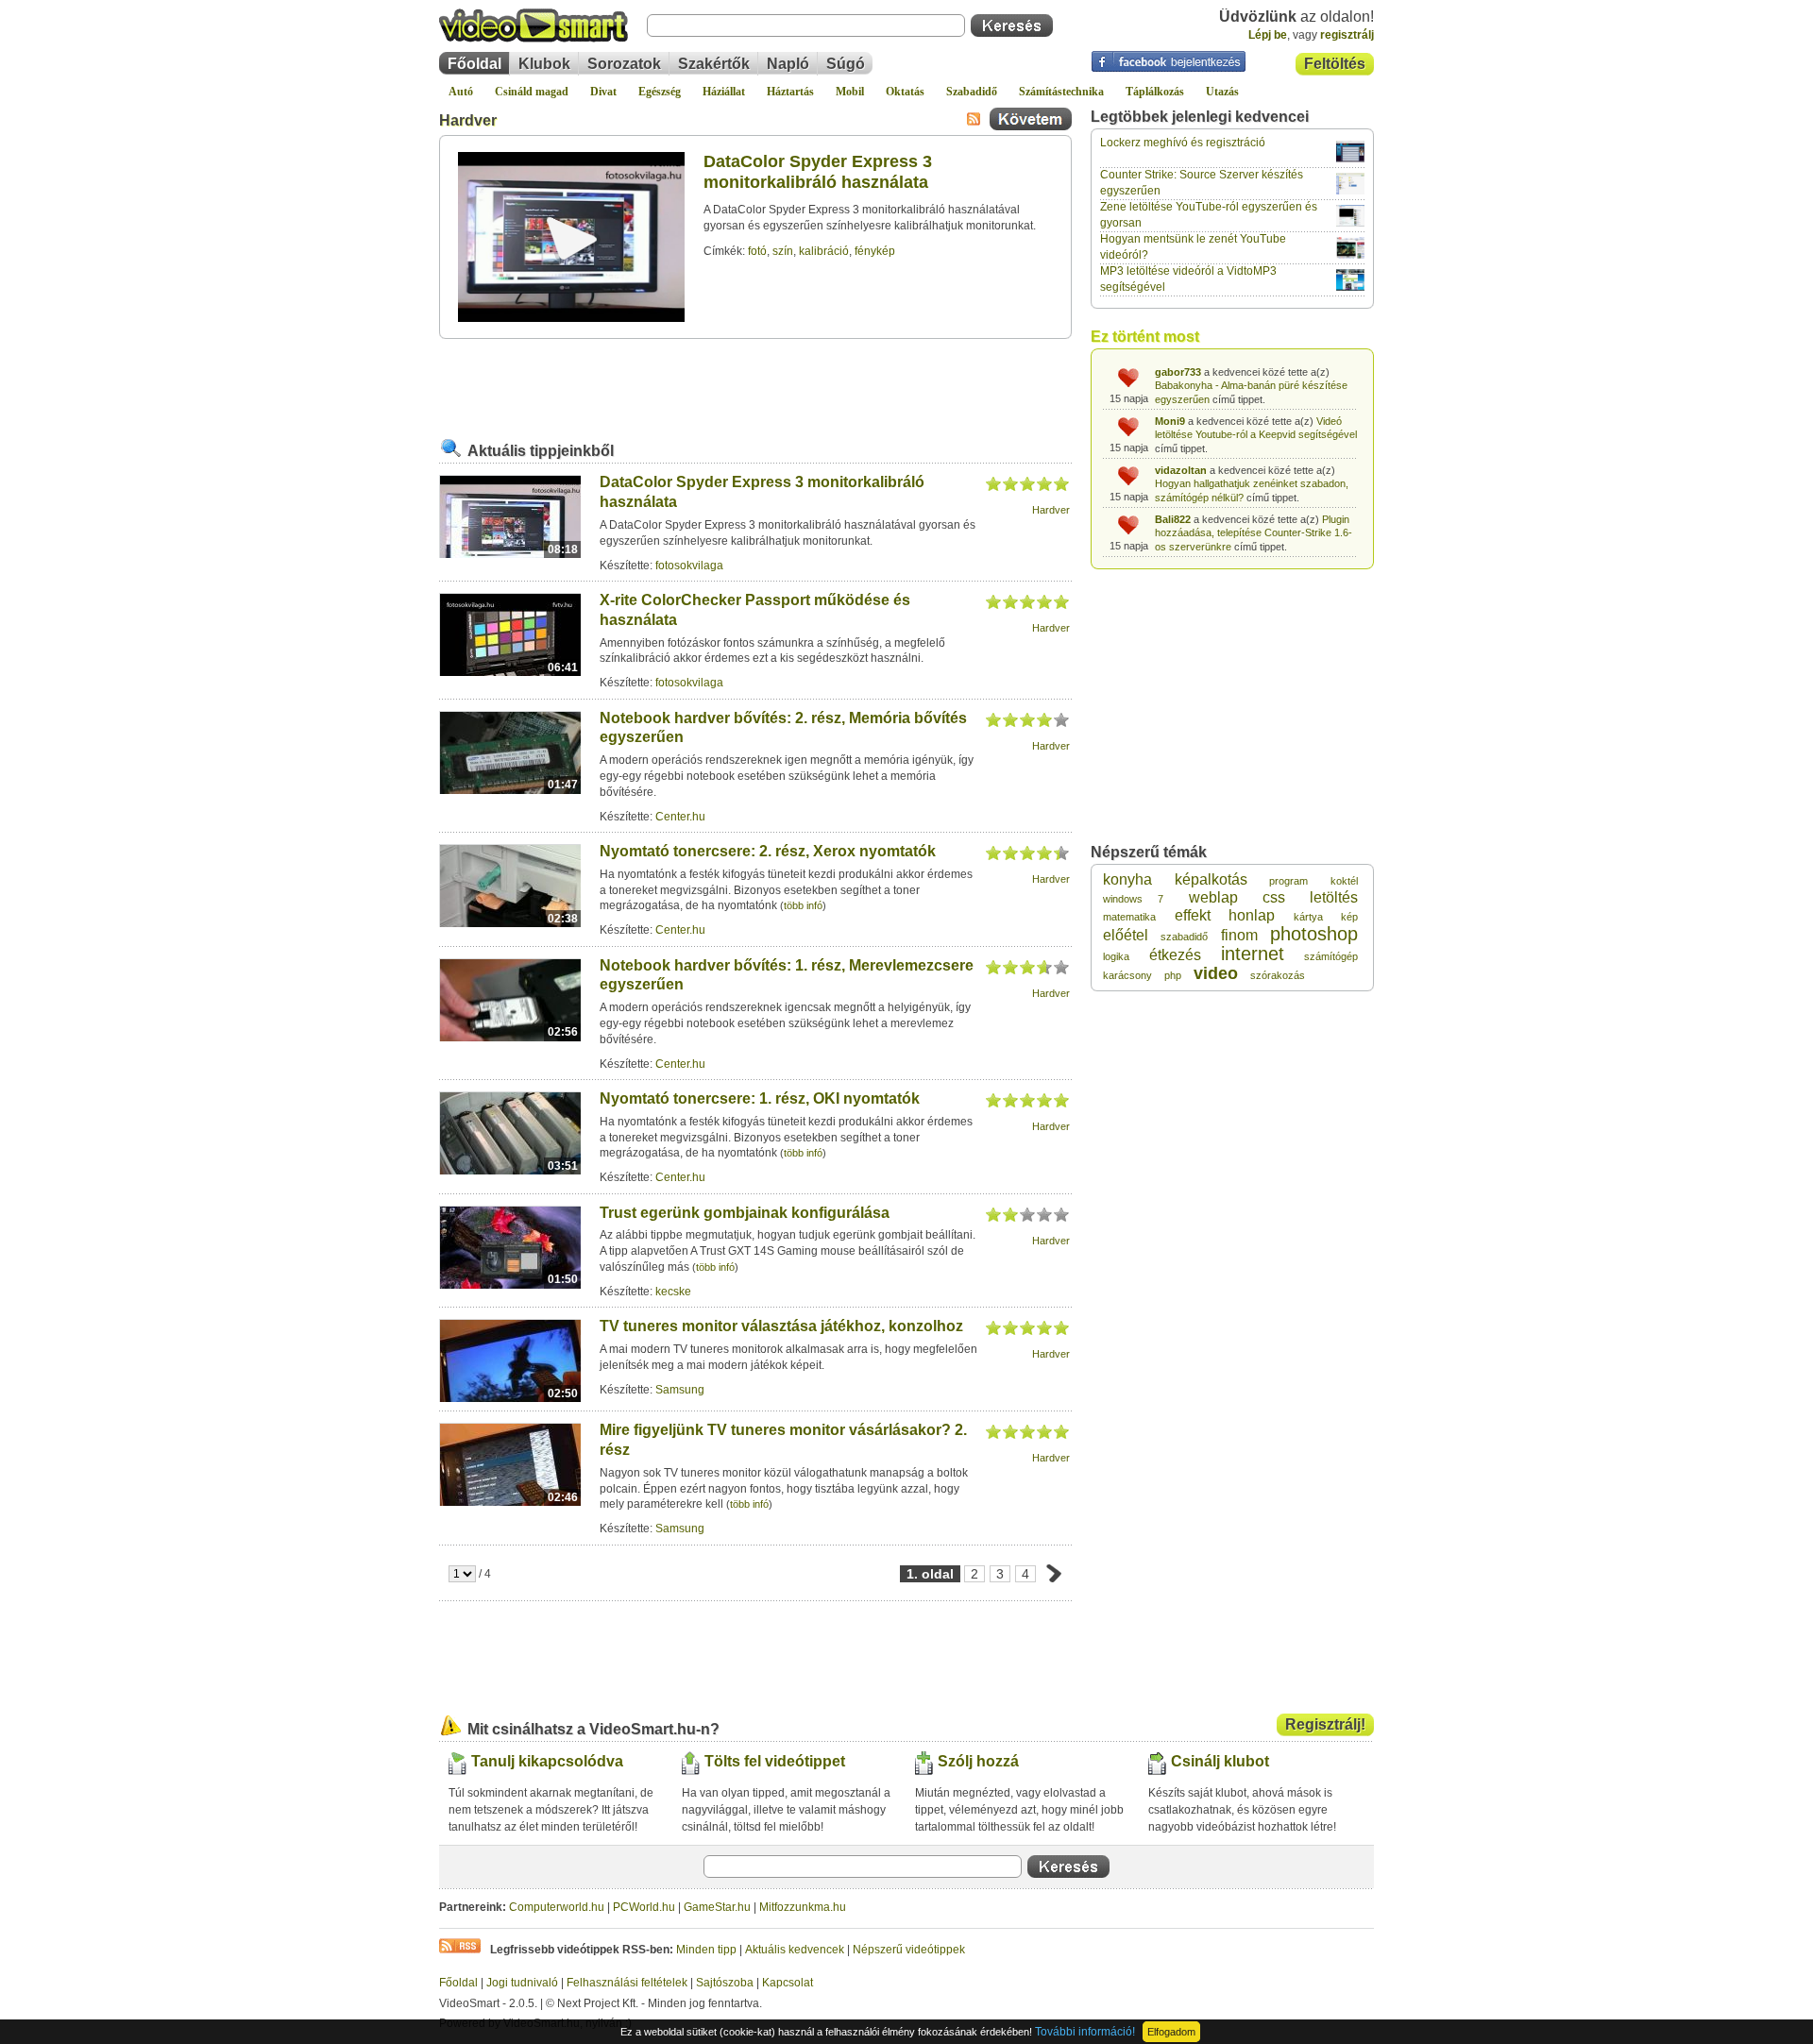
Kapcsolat (788, 1983)
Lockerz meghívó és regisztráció (1183, 143)
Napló (788, 64)
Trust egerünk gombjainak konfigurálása (745, 1213)
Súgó (846, 64)
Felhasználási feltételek (627, 1983)
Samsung (680, 1390)
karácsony (1127, 975)
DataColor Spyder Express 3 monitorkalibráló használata (818, 172)
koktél (1344, 881)
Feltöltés (1335, 64)
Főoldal (474, 64)
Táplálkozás (1155, 92)
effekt (1193, 915)
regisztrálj (1347, 35)
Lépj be (1268, 35)
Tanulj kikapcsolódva (547, 1761)
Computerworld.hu (557, 1907)
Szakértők (714, 64)
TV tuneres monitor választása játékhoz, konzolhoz (781, 1326)
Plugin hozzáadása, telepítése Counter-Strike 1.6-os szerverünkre (1254, 533)
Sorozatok (624, 64)
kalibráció (824, 251)
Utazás (1222, 92)
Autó (461, 92)
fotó (757, 251)
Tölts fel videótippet (775, 1761)
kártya (1308, 917)
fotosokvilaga (689, 566)
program (1288, 881)
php (1173, 975)
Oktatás (905, 92)
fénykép (875, 251)
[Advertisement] (755, 386)
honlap (1252, 915)
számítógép (1331, 956)
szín (783, 251)
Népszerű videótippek (909, 1950)
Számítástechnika (1061, 92)
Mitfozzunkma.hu (803, 1907)
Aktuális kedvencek (795, 1950)
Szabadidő (972, 92)
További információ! (1085, 2032)
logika (1116, 956)
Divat (603, 92)
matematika (1129, 917)
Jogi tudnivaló (522, 1983)
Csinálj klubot (1220, 1761)
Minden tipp (706, 1950)
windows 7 (1133, 899)
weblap (1213, 897)
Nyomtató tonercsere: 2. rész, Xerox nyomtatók (768, 851)
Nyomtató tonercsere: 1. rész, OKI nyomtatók (760, 1098)
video (1216, 973)
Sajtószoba (725, 1983)
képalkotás (1211, 879)
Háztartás (790, 92)
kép (1349, 917)
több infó (803, 905)
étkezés (1175, 955)
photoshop (1314, 934)
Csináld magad (532, 92)
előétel (1126, 935)
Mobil (850, 92)
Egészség (660, 92)
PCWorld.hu (644, 1907)
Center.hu (680, 817)
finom (1239, 935)
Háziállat (724, 92)
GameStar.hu (717, 1907)
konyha (1127, 879)
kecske (673, 1292)
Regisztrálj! (1325, 1724)
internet (1253, 954)
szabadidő (1184, 937)
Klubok (544, 64)
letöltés (1334, 897)
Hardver (468, 120)
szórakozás (1278, 975)
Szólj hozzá (978, 1761)
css (1274, 897)
